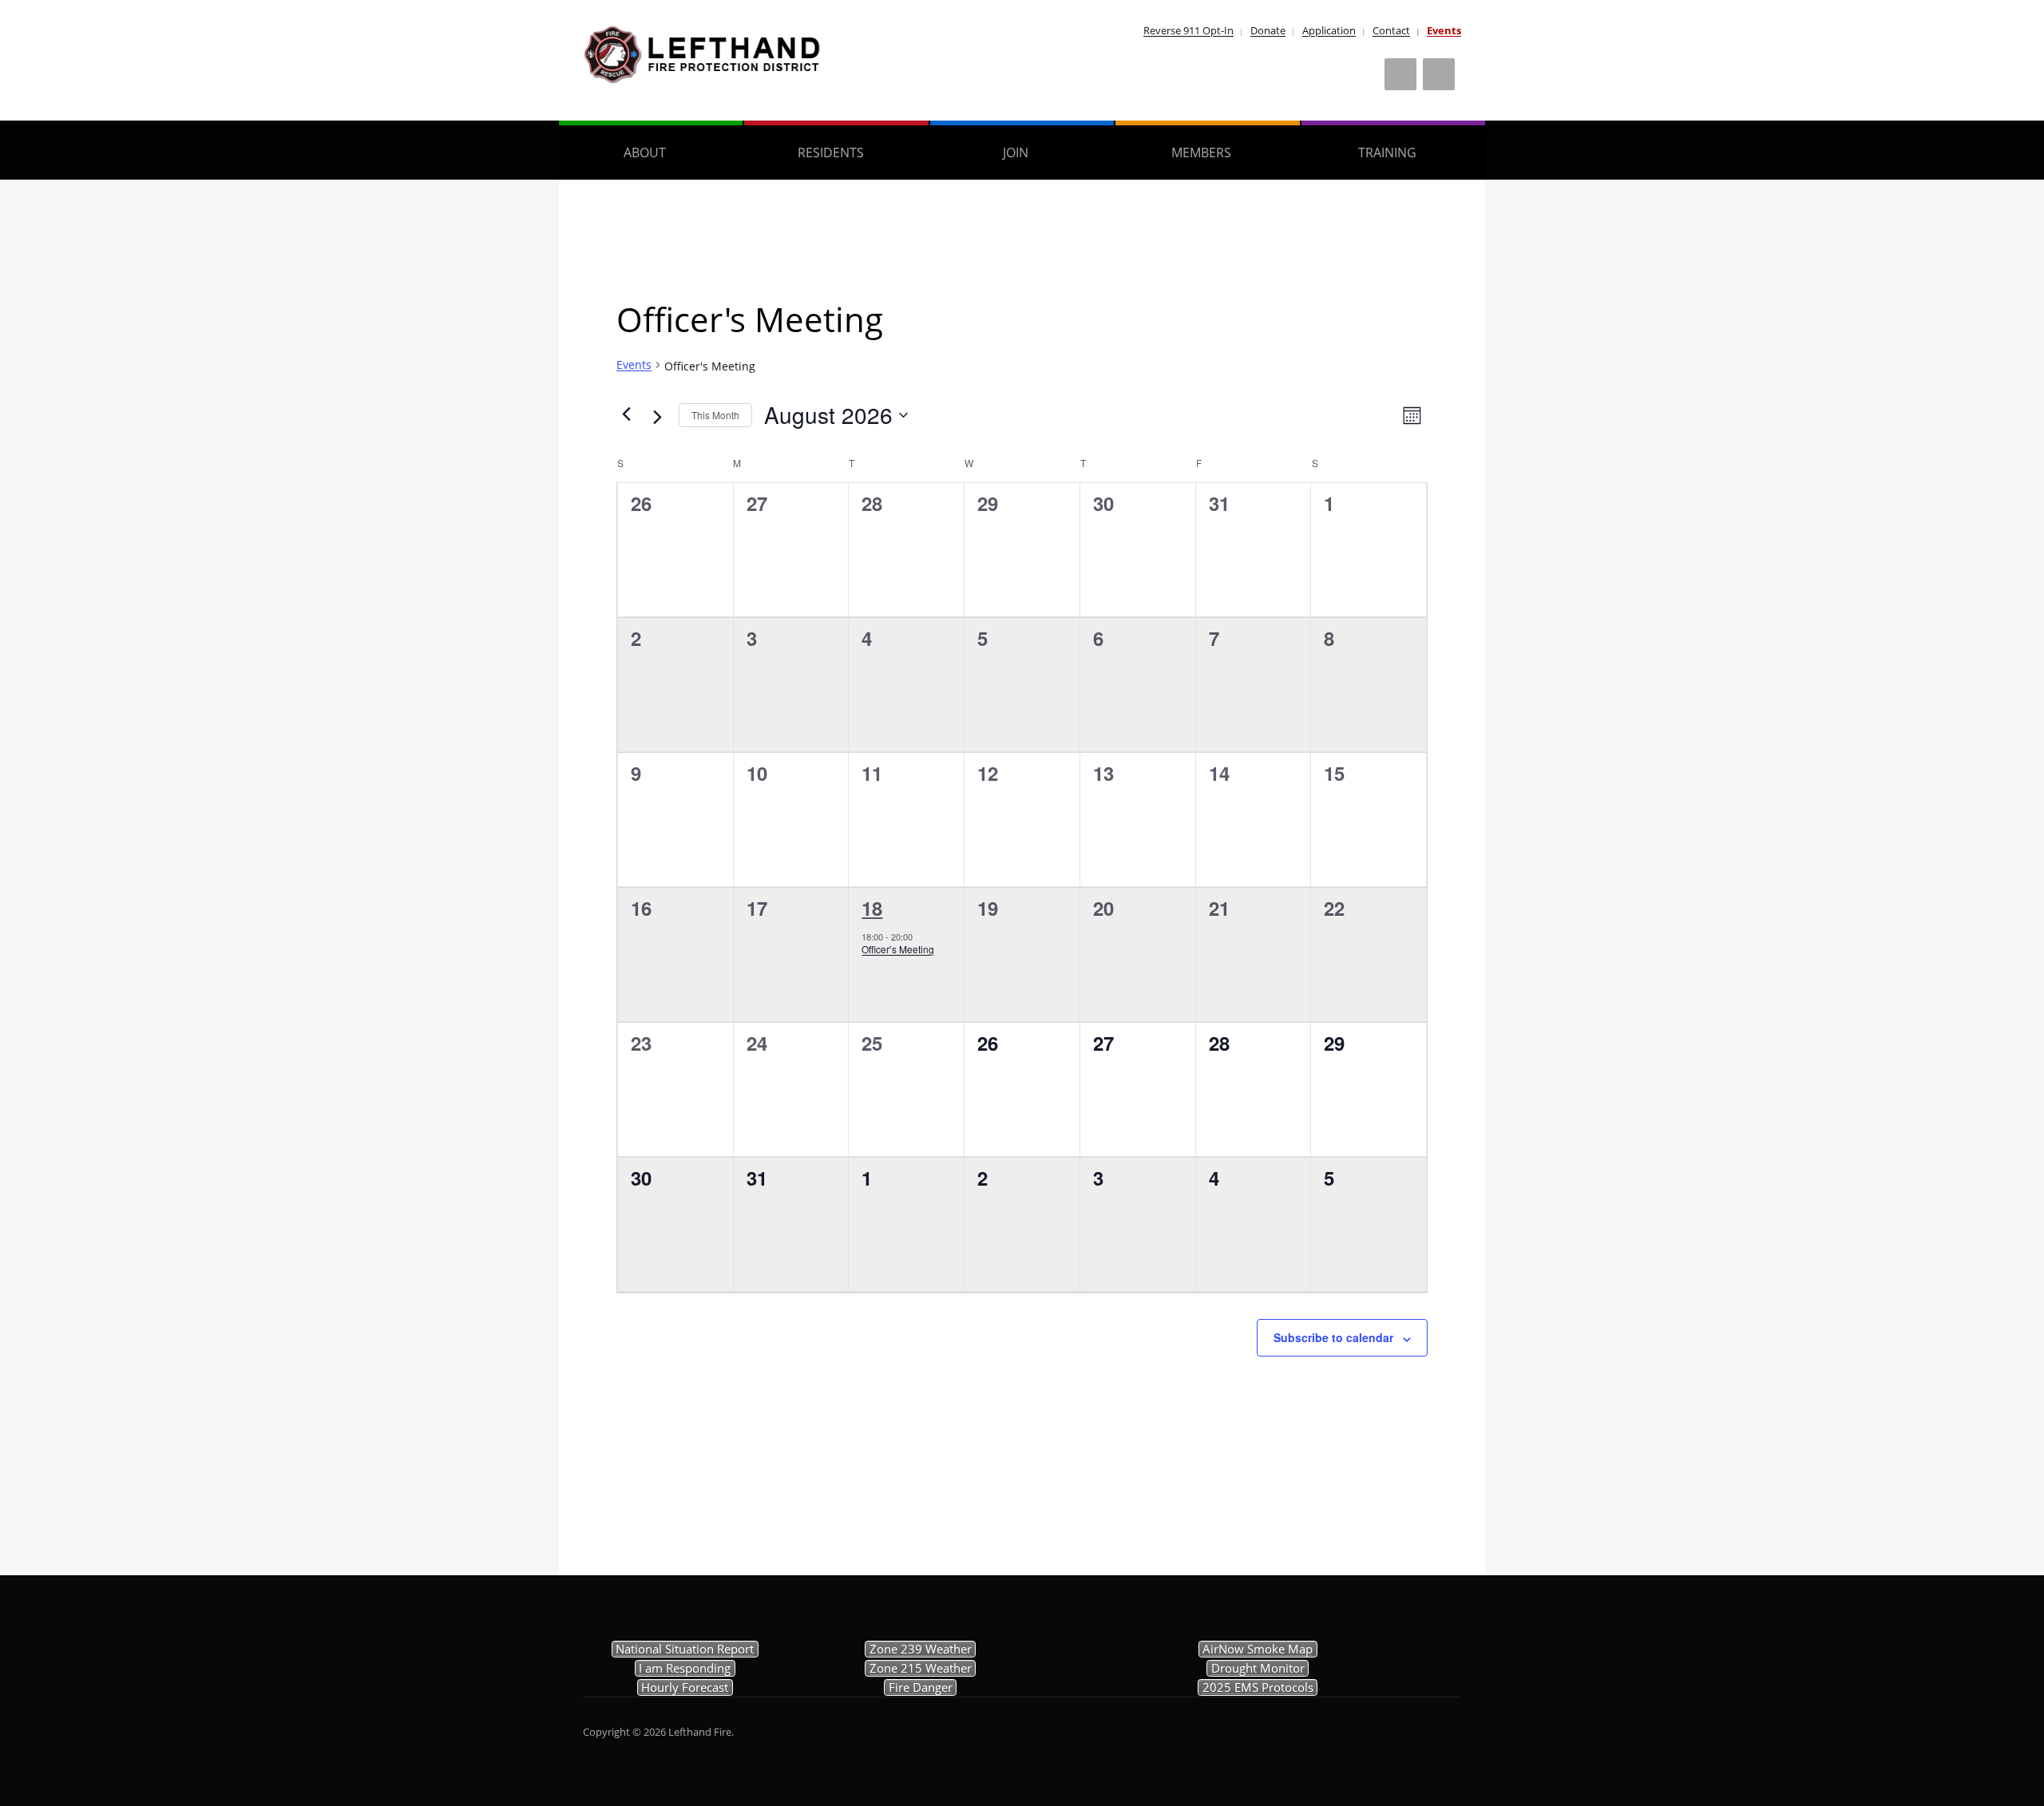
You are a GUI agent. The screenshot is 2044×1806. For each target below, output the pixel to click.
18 (872, 908)
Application (1329, 30)
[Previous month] (626, 414)
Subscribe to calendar (1333, 1337)
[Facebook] (1400, 74)
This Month (715, 415)
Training (1387, 152)
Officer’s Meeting (898, 949)
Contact (1391, 30)
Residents (831, 152)
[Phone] (1439, 74)
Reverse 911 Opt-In (1188, 30)
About (645, 152)
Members (1201, 152)
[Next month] (657, 417)
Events (1444, 30)
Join (1016, 152)
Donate (1268, 30)
